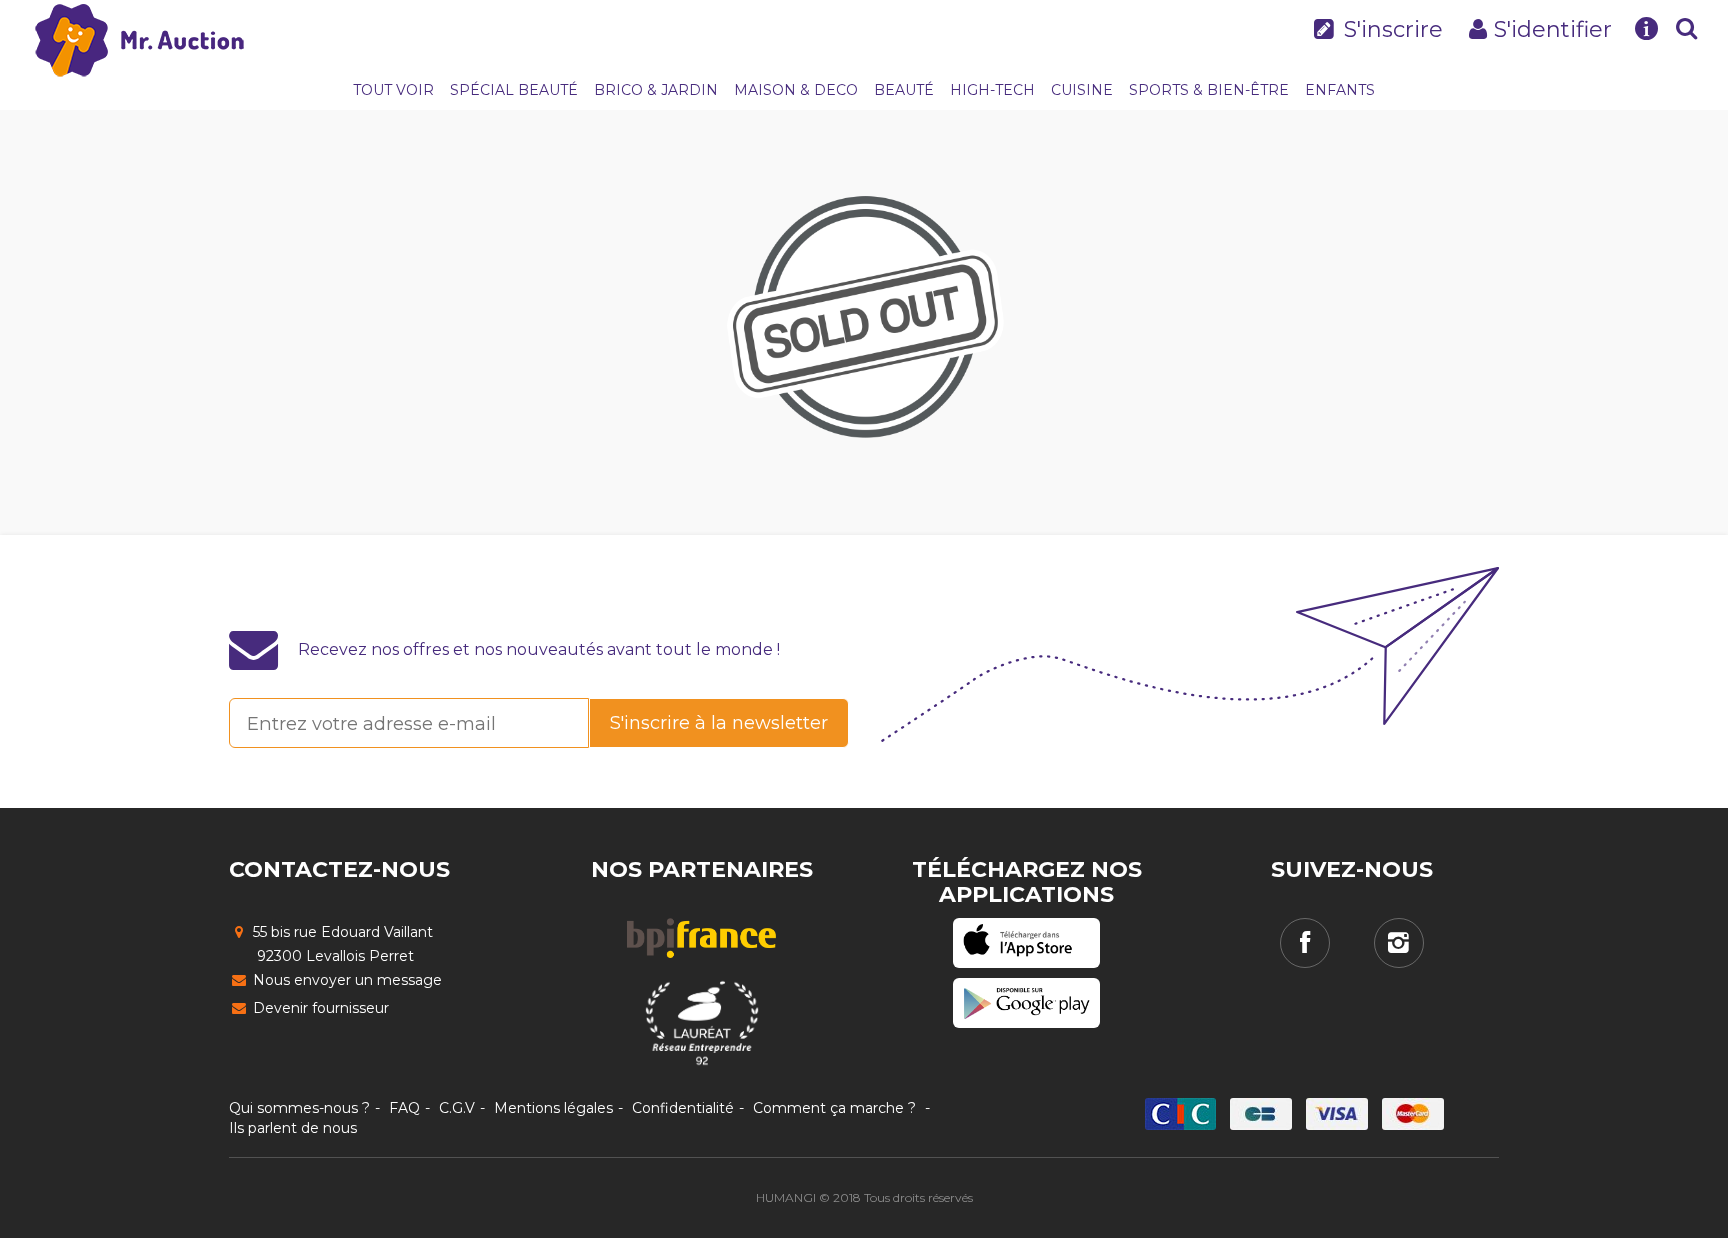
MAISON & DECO (796, 90)
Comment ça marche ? (834, 1108)
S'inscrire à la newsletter (719, 723)
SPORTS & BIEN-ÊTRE (1209, 90)
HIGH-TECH (992, 90)
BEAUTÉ (904, 90)
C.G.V (457, 1108)
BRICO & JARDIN (656, 90)
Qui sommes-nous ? (299, 1108)
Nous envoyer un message (345, 980)
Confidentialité (683, 1108)
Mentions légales (553, 1108)
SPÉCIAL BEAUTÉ (514, 90)
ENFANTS (1340, 90)
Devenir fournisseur (319, 1008)
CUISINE (1082, 90)
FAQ (404, 1108)
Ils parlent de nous (293, 1128)
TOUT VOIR (393, 90)
